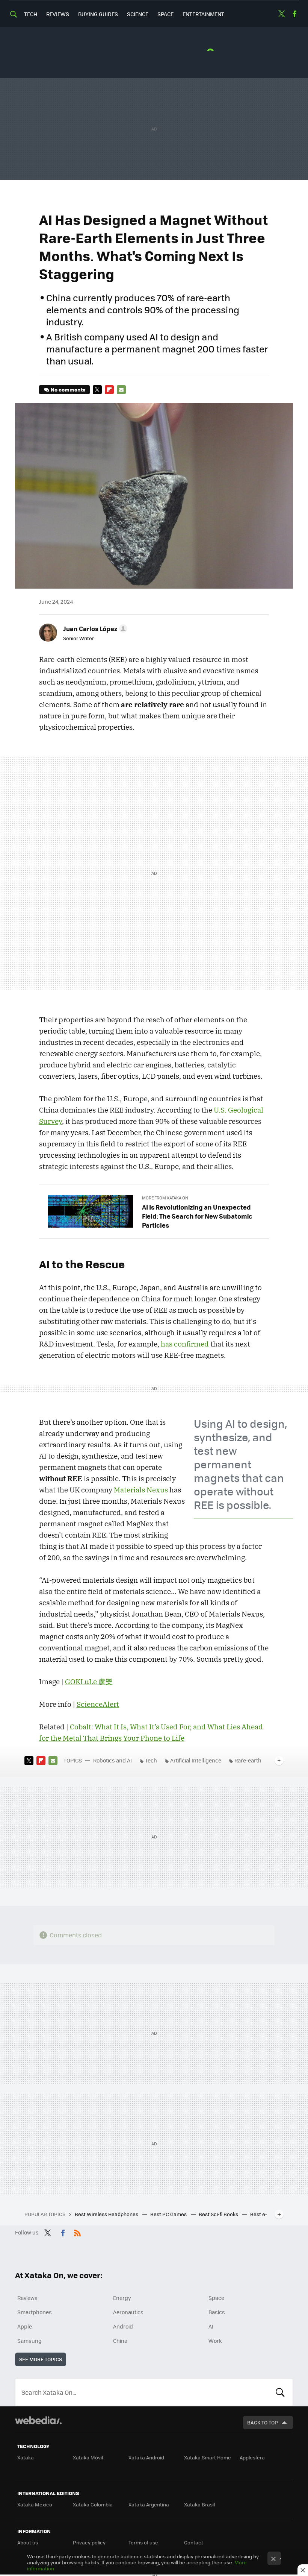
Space (165, 14)
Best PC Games (169, 2214)
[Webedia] (38, 2420)
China (120, 2341)
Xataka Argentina (149, 2504)
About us (28, 2542)
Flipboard (109, 390)
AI (211, 2326)
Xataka (26, 2457)
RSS (77, 2231)
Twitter (281, 14)
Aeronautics (128, 2312)
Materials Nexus (141, 1490)
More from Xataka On (165, 1198)
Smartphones (35, 2312)
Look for (280, 2392)
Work (215, 2341)
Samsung (29, 2341)
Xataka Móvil (88, 2457)
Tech (31, 14)
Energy (122, 2298)
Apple (25, 2326)
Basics (217, 2312)
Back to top (263, 2422)
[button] (94, 628)
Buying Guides (98, 14)
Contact (194, 2542)
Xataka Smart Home (208, 2457)
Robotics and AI (112, 1760)
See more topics (41, 2359)
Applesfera (252, 2457)
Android (123, 2326)
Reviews (58, 14)
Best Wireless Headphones (107, 2214)
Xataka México (35, 2504)
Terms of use (143, 2542)
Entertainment (203, 14)
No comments (68, 389)
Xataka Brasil (199, 2504)
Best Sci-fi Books (219, 2214)
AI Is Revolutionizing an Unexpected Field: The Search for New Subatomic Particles (197, 1216)
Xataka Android (146, 2457)
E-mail (121, 390)
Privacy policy (89, 2542)
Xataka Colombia (93, 2504)
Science (138, 14)
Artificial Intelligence (196, 1760)
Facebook (294, 14)
